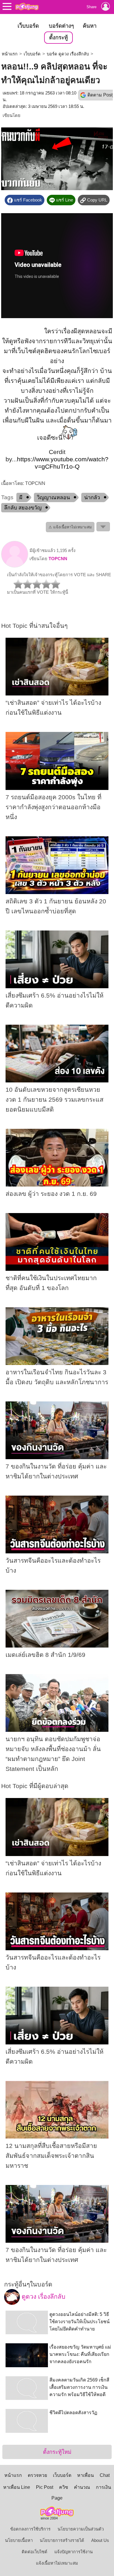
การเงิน (103, 2487)
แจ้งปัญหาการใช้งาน (74, 2552)
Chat (105, 2475)
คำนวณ (82, 2487)
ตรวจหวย (37, 2475)
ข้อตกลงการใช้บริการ (30, 2529)
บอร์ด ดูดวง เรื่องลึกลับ (68, 54)
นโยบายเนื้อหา (19, 2540)
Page (57, 2498)
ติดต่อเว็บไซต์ (34, 2552)
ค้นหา (90, 26)
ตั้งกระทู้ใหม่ (57, 2452)
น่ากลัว (92, 497)
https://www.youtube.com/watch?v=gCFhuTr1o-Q (63, 463)
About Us (100, 2540)
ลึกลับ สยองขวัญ (23, 508)
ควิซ (64, 2487)
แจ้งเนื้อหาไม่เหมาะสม (57, 2563)
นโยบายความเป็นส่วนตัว (81, 2529)
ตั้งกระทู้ (58, 37)
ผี (21, 497)
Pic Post (45, 2487)
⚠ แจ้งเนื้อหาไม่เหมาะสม (70, 527)
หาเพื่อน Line (17, 2487)
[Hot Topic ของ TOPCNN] (15, 566)
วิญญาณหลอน (53, 497)
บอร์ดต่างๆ (61, 26)
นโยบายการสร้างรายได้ (62, 2540)
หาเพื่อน (85, 2475)
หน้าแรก (10, 54)
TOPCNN (58, 559)
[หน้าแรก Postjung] (27, 6)
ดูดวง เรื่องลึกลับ (43, 2297)
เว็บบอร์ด (28, 26)
